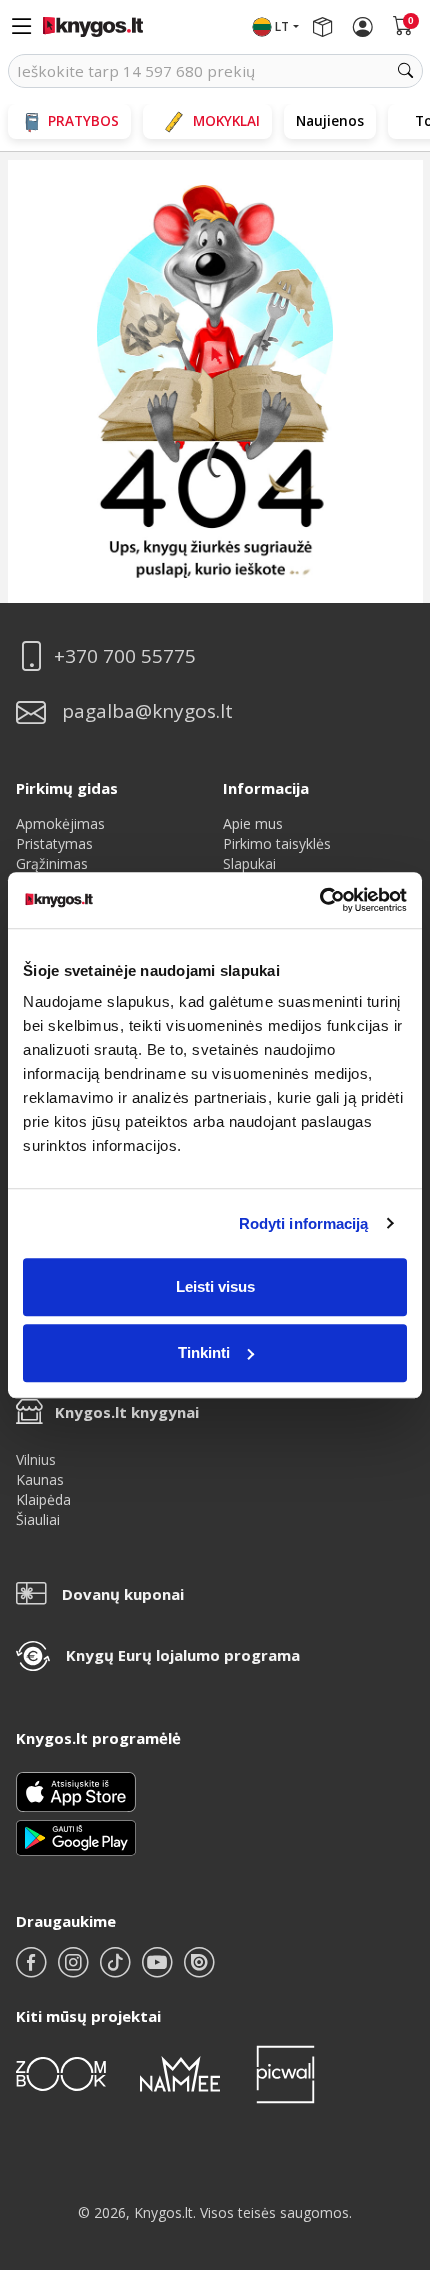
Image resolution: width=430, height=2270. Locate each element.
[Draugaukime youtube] (159, 1970)
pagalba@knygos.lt (147, 711)
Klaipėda (43, 1499)
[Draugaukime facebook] (33, 1970)
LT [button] (282, 26)
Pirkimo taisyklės (277, 843)
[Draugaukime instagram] (75, 1970)
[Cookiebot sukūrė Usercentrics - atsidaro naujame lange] (319, 900)
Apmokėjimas (60, 823)
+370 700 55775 (125, 656)
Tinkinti (204, 1352)
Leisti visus (215, 1286)
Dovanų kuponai (123, 1594)
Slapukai (249, 863)
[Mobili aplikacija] (76, 1836)
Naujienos (330, 120)
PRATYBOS (83, 120)
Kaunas (40, 1479)
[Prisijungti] (363, 27)
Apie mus (253, 823)
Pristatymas (54, 843)
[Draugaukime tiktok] (117, 1970)
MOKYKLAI (226, 120)
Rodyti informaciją (304, 1223)
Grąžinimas (52, 863)
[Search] (406, 71)
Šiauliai (38, 1519)
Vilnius (36, 1459)
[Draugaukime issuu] (199, 1970)
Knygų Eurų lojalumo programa (183, 1655)
